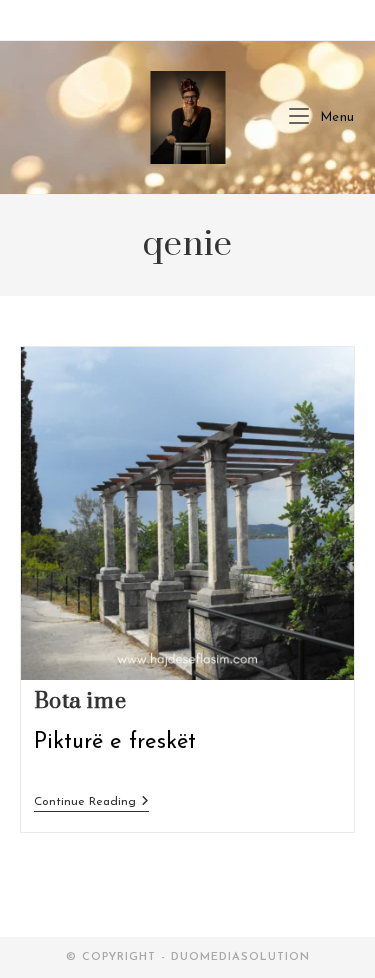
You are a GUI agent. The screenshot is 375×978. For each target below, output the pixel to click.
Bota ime (80, 701)
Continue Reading (91, 803)
